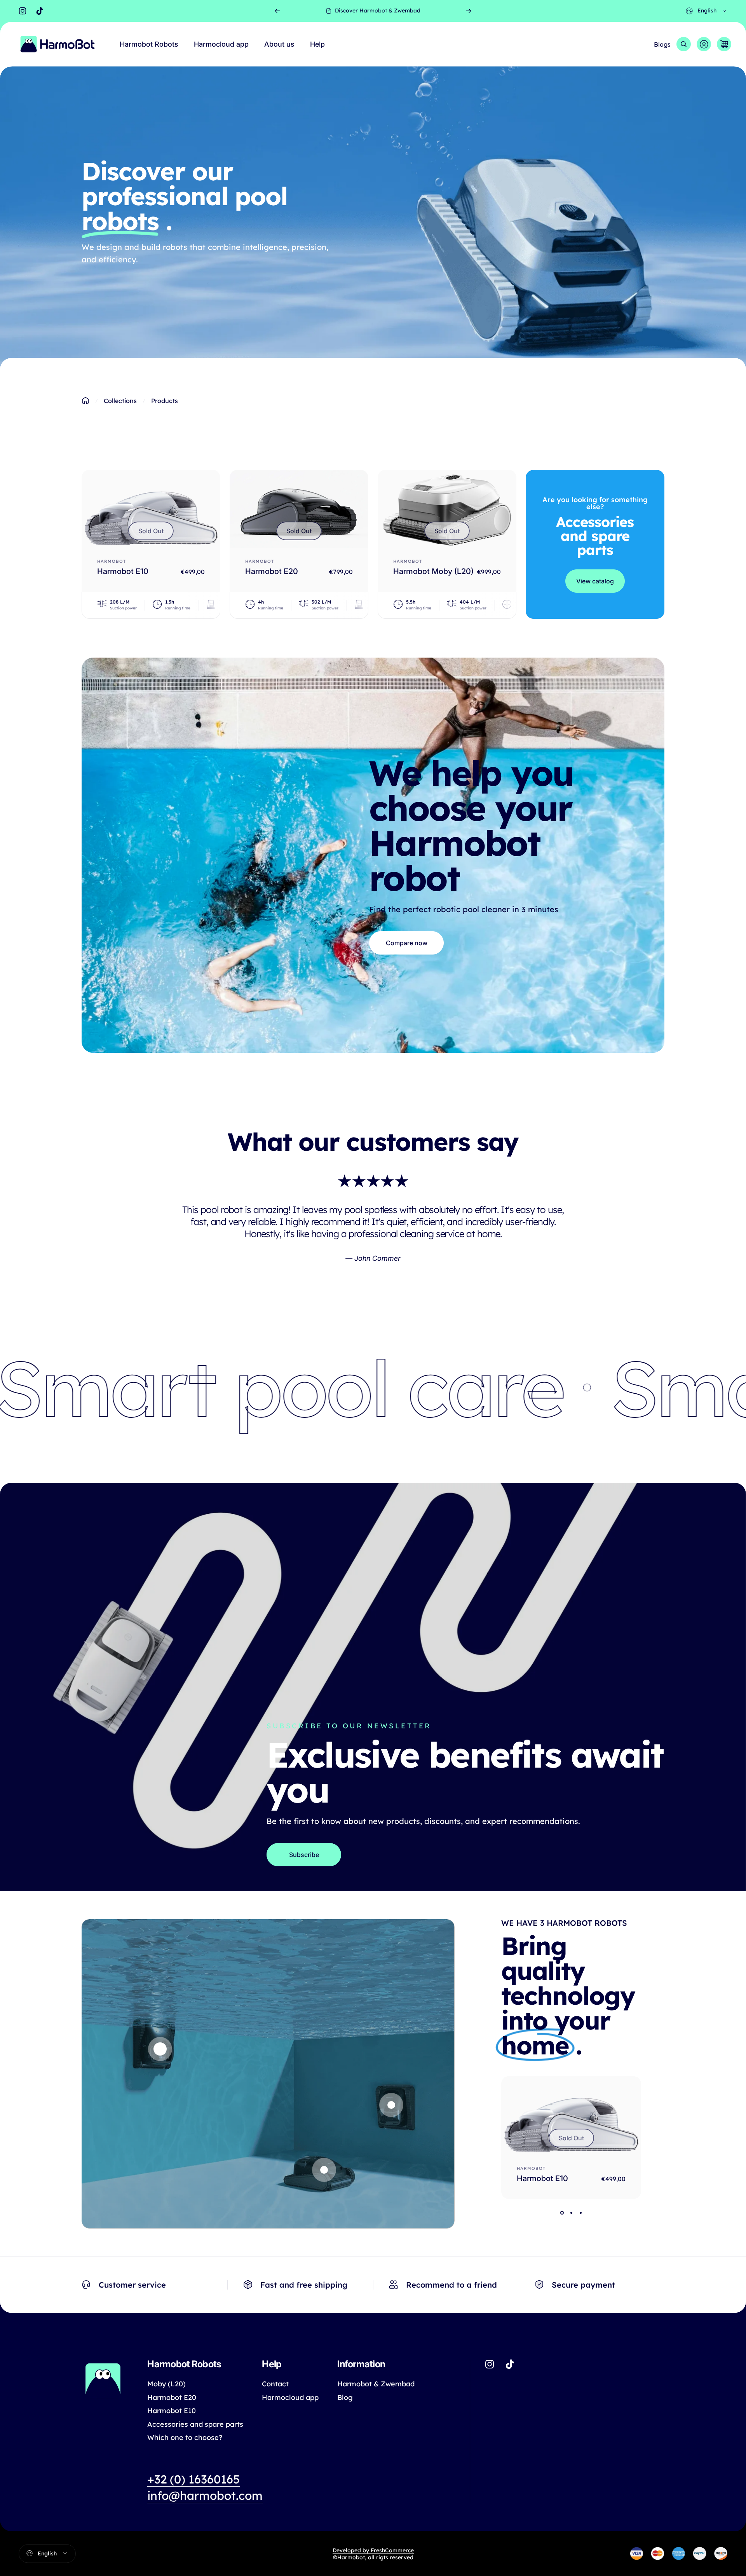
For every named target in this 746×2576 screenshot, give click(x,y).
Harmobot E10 (123, 571)
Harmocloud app (290, 2398)
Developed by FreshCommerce (373, 2550)
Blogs (662, 44)
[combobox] (707, 11)
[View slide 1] (562, 2213)
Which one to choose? (185, 2438)
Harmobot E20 (272, 571)
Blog (345, 2398)
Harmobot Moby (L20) (433, 571)
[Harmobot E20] (299, 509)
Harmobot (112, 561)
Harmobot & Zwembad (376, 2384)
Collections (120, 401)
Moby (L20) (166, 2384)
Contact (275, 2384)
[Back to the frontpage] (85, 401)
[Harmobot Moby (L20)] (447, 509)
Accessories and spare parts (195, 2424)
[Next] (469, 11)
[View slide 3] (580, 2213)
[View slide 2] (571, 2213)
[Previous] (277, 11)
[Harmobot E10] (151, 509)
